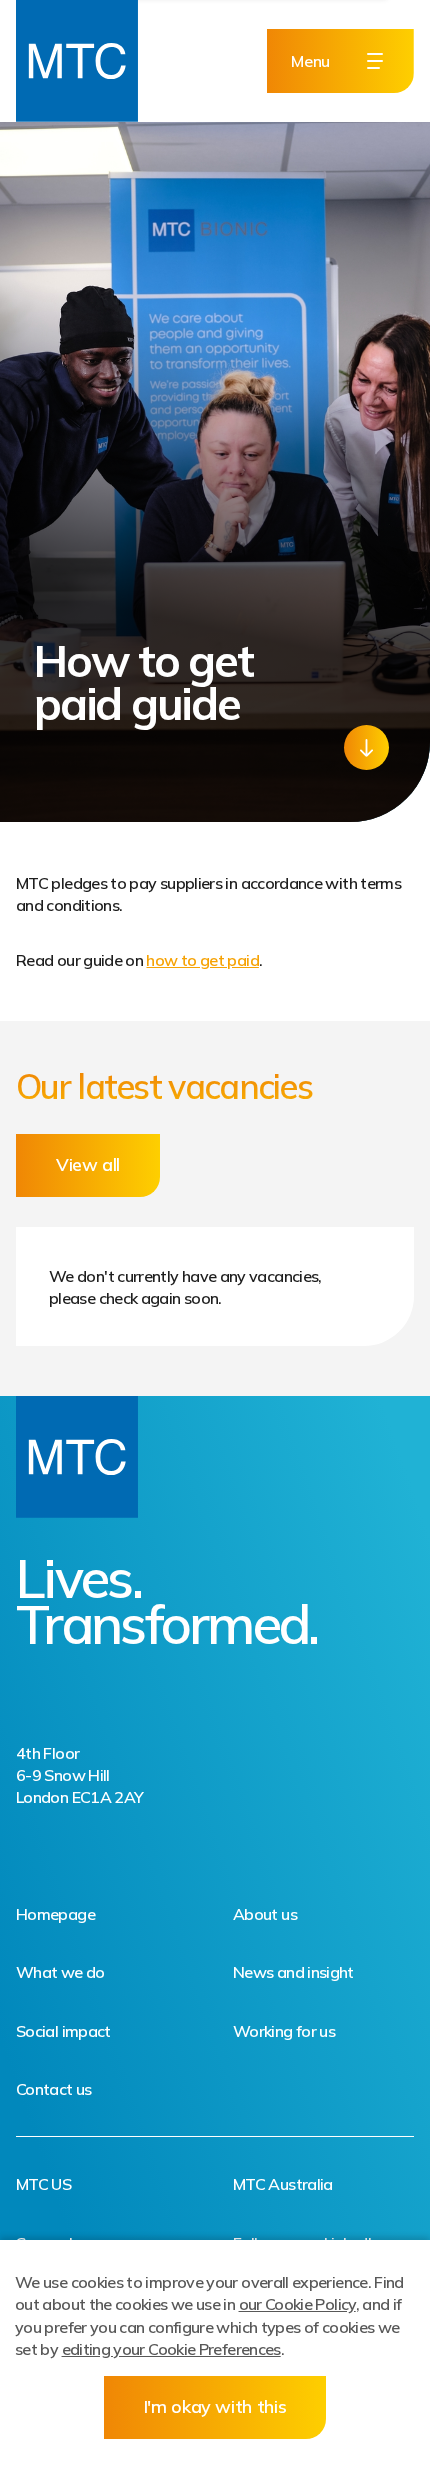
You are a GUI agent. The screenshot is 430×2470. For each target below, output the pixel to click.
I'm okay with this (215, 2406)
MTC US (43, 2184)
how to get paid (202, 960)
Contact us (54, 2089)
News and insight (293, 1972)
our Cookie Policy (297, 2304)
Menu (310, 61)
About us (265, 1914)
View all (88, 1164)
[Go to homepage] (77, 61)
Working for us (284, 2031)
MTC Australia (283, 2184)
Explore (366, 747)
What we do (60, 1972)
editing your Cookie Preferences (171, 2349)
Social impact (63, 2031)
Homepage (55, 1914)
